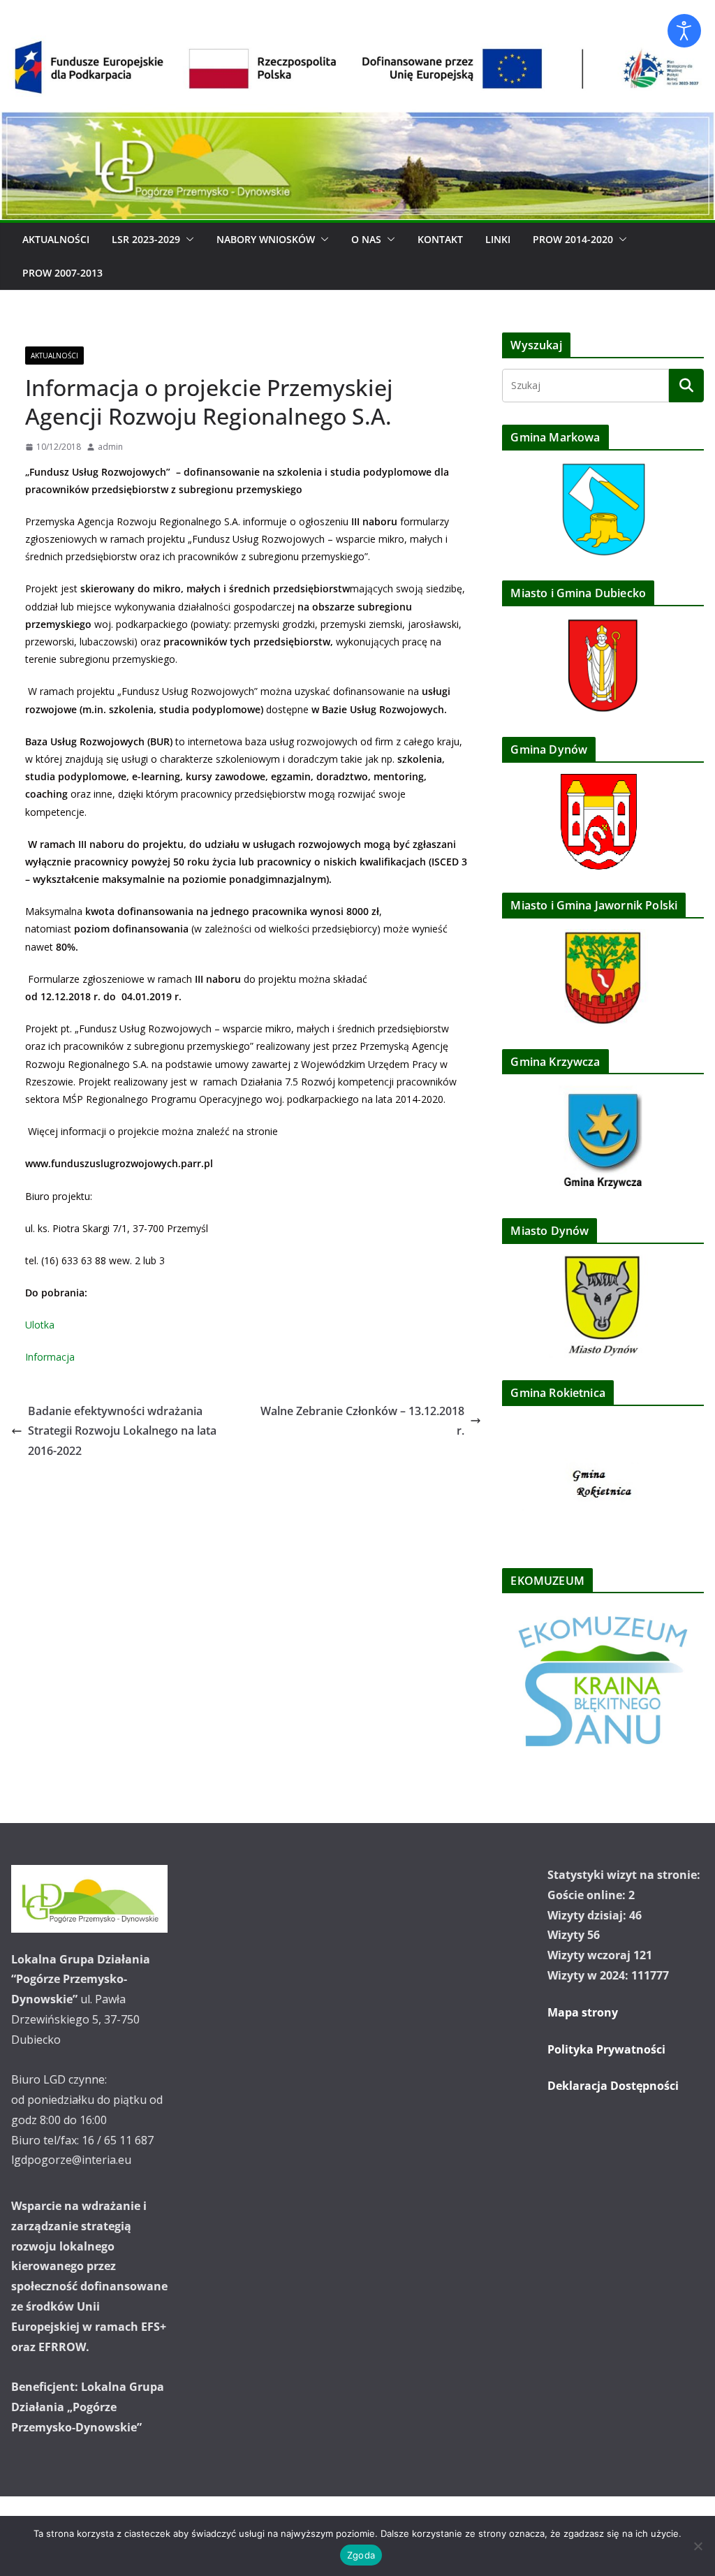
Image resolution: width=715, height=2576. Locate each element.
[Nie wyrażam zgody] (698, 2546)
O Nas (366, 239)
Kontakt (440, 239)
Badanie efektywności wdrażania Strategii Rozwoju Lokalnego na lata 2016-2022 (122, 1431)
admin (110, 447)
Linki (498, 239)
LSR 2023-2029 (146, 239)
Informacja (50, 1357)
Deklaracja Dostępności (613, 2086)
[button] (187, 240)
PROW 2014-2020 (573, 239)
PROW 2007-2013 (62, 273)
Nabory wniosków (266, 239)
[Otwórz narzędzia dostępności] (684, 31)
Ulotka (40, 1325)
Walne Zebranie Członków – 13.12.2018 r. (362, 1421)
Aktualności (56, 239)
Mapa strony (583, 2012)
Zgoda (361, 2555)
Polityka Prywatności (606, 2049)
